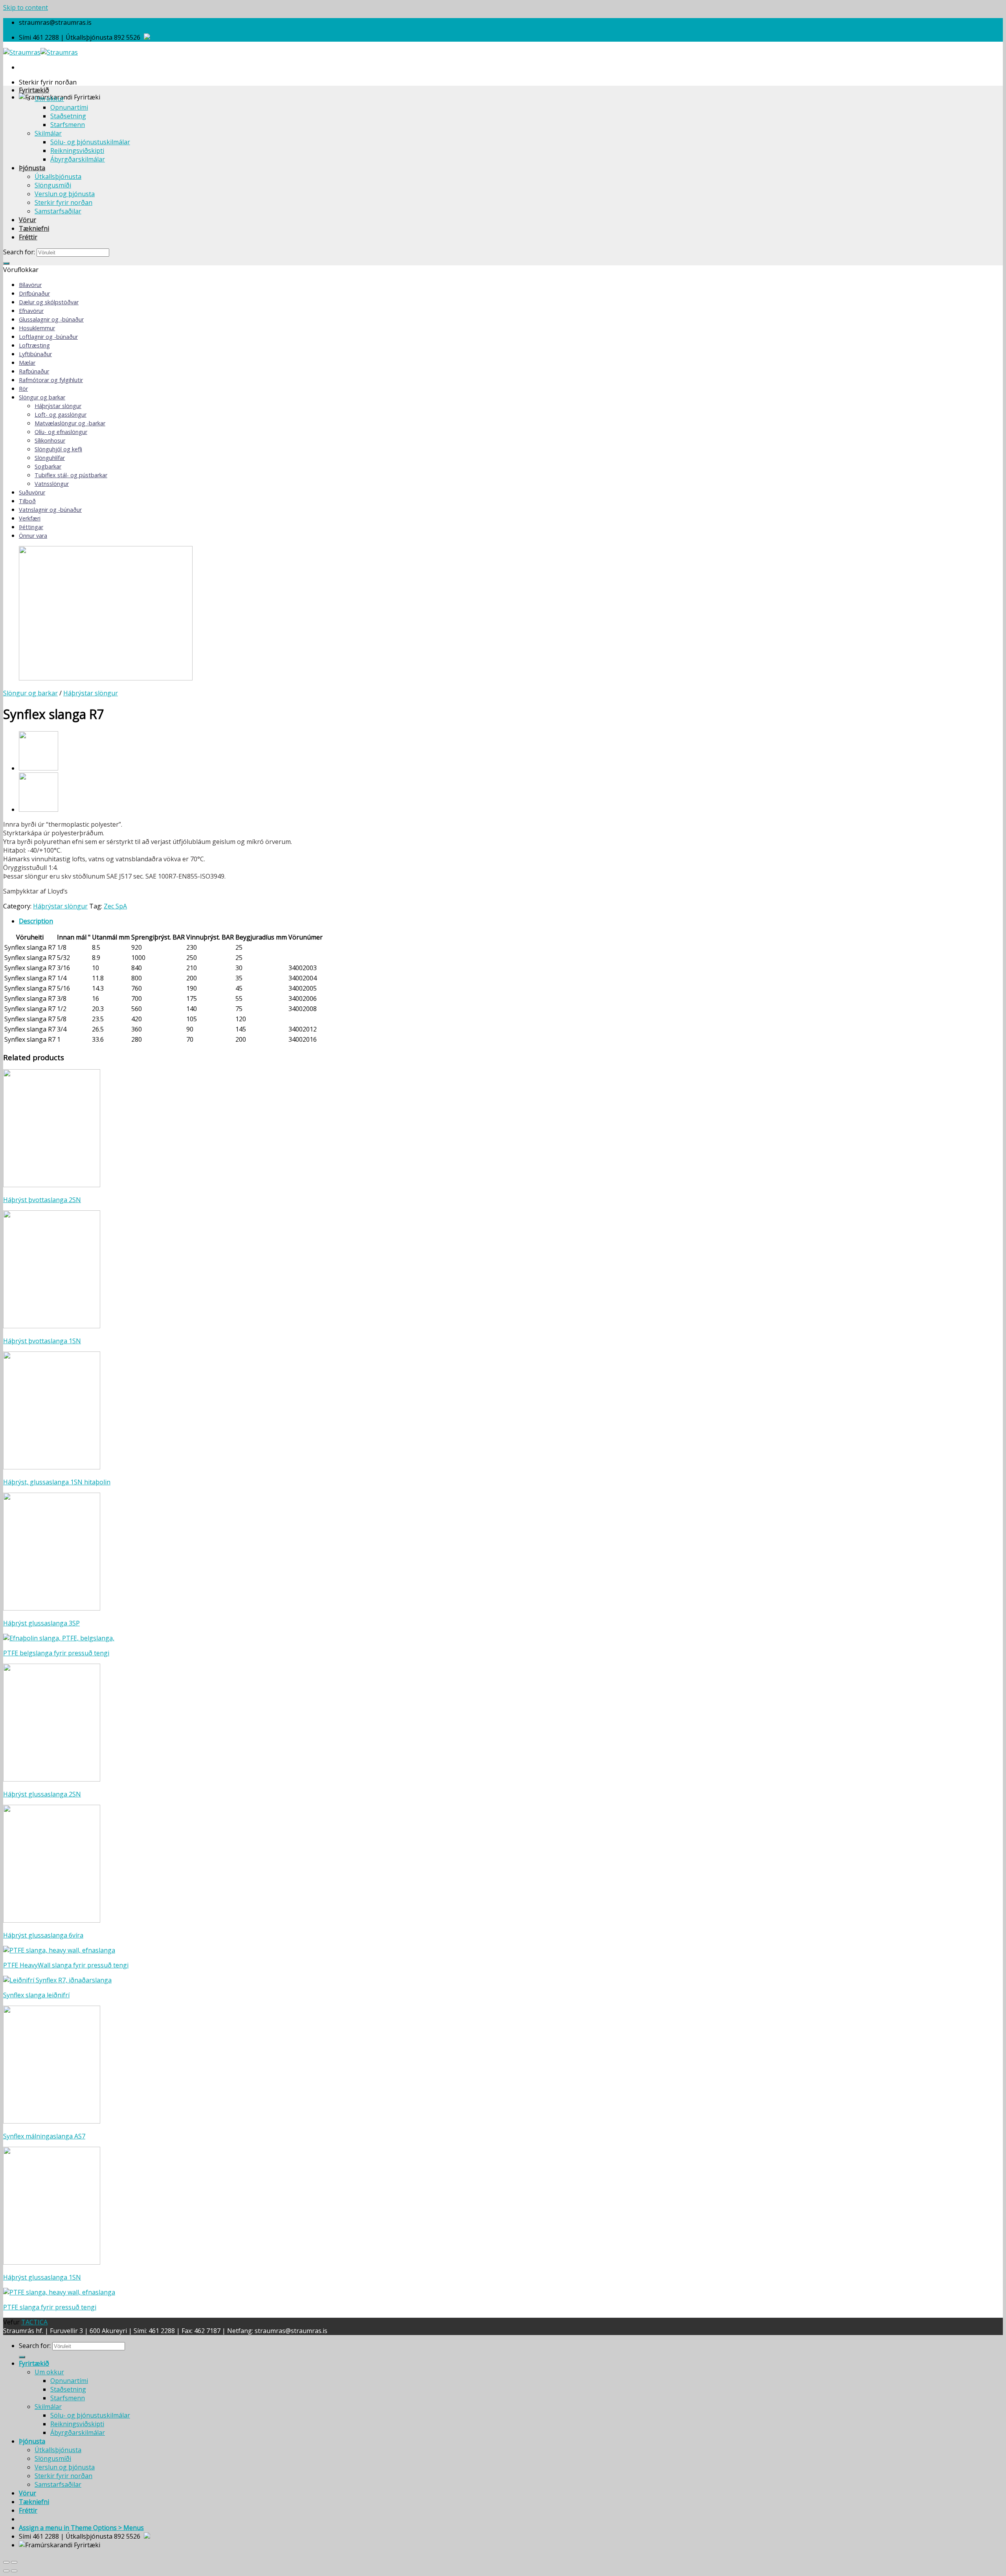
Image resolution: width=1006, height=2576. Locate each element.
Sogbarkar (48, 466)
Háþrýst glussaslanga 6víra (43, 1935)
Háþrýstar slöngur (58, 406)
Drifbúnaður (34, 293)
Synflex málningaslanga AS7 (44, 2136)
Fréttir (28, 237)
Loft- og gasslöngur (61, 415)
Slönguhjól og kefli (58, 449)
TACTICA (34, 2322)
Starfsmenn (68, 125)
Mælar (27, 363)
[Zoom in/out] (14, 2562)
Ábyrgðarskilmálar (78, 159)
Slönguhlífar (50, 458)
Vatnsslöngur (52, 484)
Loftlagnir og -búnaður (48, 337)
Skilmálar (48, 133)
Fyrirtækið (34, 90)
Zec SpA (115, 906)
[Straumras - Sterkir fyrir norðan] (40, 52)
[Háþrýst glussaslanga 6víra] (39, 809)
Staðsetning (68, 116)
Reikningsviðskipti (77, 151)
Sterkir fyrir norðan (63, 202)
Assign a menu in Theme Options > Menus (81, 2528)
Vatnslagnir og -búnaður (50, 510)
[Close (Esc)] (6, 2562)
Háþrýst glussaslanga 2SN (42, 1794)
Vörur (28, 220)
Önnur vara (33, 536)
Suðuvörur (32, 492)
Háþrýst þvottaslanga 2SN (42, 1200)
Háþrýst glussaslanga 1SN (42, 2277)
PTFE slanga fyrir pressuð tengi (50, 2307)
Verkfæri (30, 518)
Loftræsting (34, 345)
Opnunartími (69, 107)
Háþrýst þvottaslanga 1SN (42, 1341)
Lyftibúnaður (35, 354)
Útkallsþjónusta (58, 177)
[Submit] (6, 263)
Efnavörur (31, 311)
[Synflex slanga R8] (39, 768)
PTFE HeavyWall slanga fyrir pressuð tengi (66, 1965)
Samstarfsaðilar (58, 211)
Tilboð (27, 501)
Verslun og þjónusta (65, 194)
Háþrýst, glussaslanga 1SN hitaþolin (57, 1482)
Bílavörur (30, 285)
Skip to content (26, 7)
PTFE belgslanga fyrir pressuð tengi (56, 1653)
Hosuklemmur (37, 328)
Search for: (19, 252)
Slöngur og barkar (42, 397)
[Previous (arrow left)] (6, 2571)
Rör (23, 389)
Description (36, 921)
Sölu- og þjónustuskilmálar (90, 142)
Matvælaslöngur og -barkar (70, 423)
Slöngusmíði (53, 185)
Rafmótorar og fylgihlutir (51, 380)
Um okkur (49, 99)
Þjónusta (32, 168)
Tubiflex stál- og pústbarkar (71, 475)
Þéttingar (31, 527)
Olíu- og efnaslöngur (61, 432)
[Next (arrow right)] (14, 2571)
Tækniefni (34, 228)
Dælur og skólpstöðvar (49, 302)
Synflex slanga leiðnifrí (36, 1995)
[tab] (511, 921)
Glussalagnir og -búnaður (51, 319)
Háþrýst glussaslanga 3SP (41, 1623)
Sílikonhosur (50, 440)
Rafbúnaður (34, 371)
